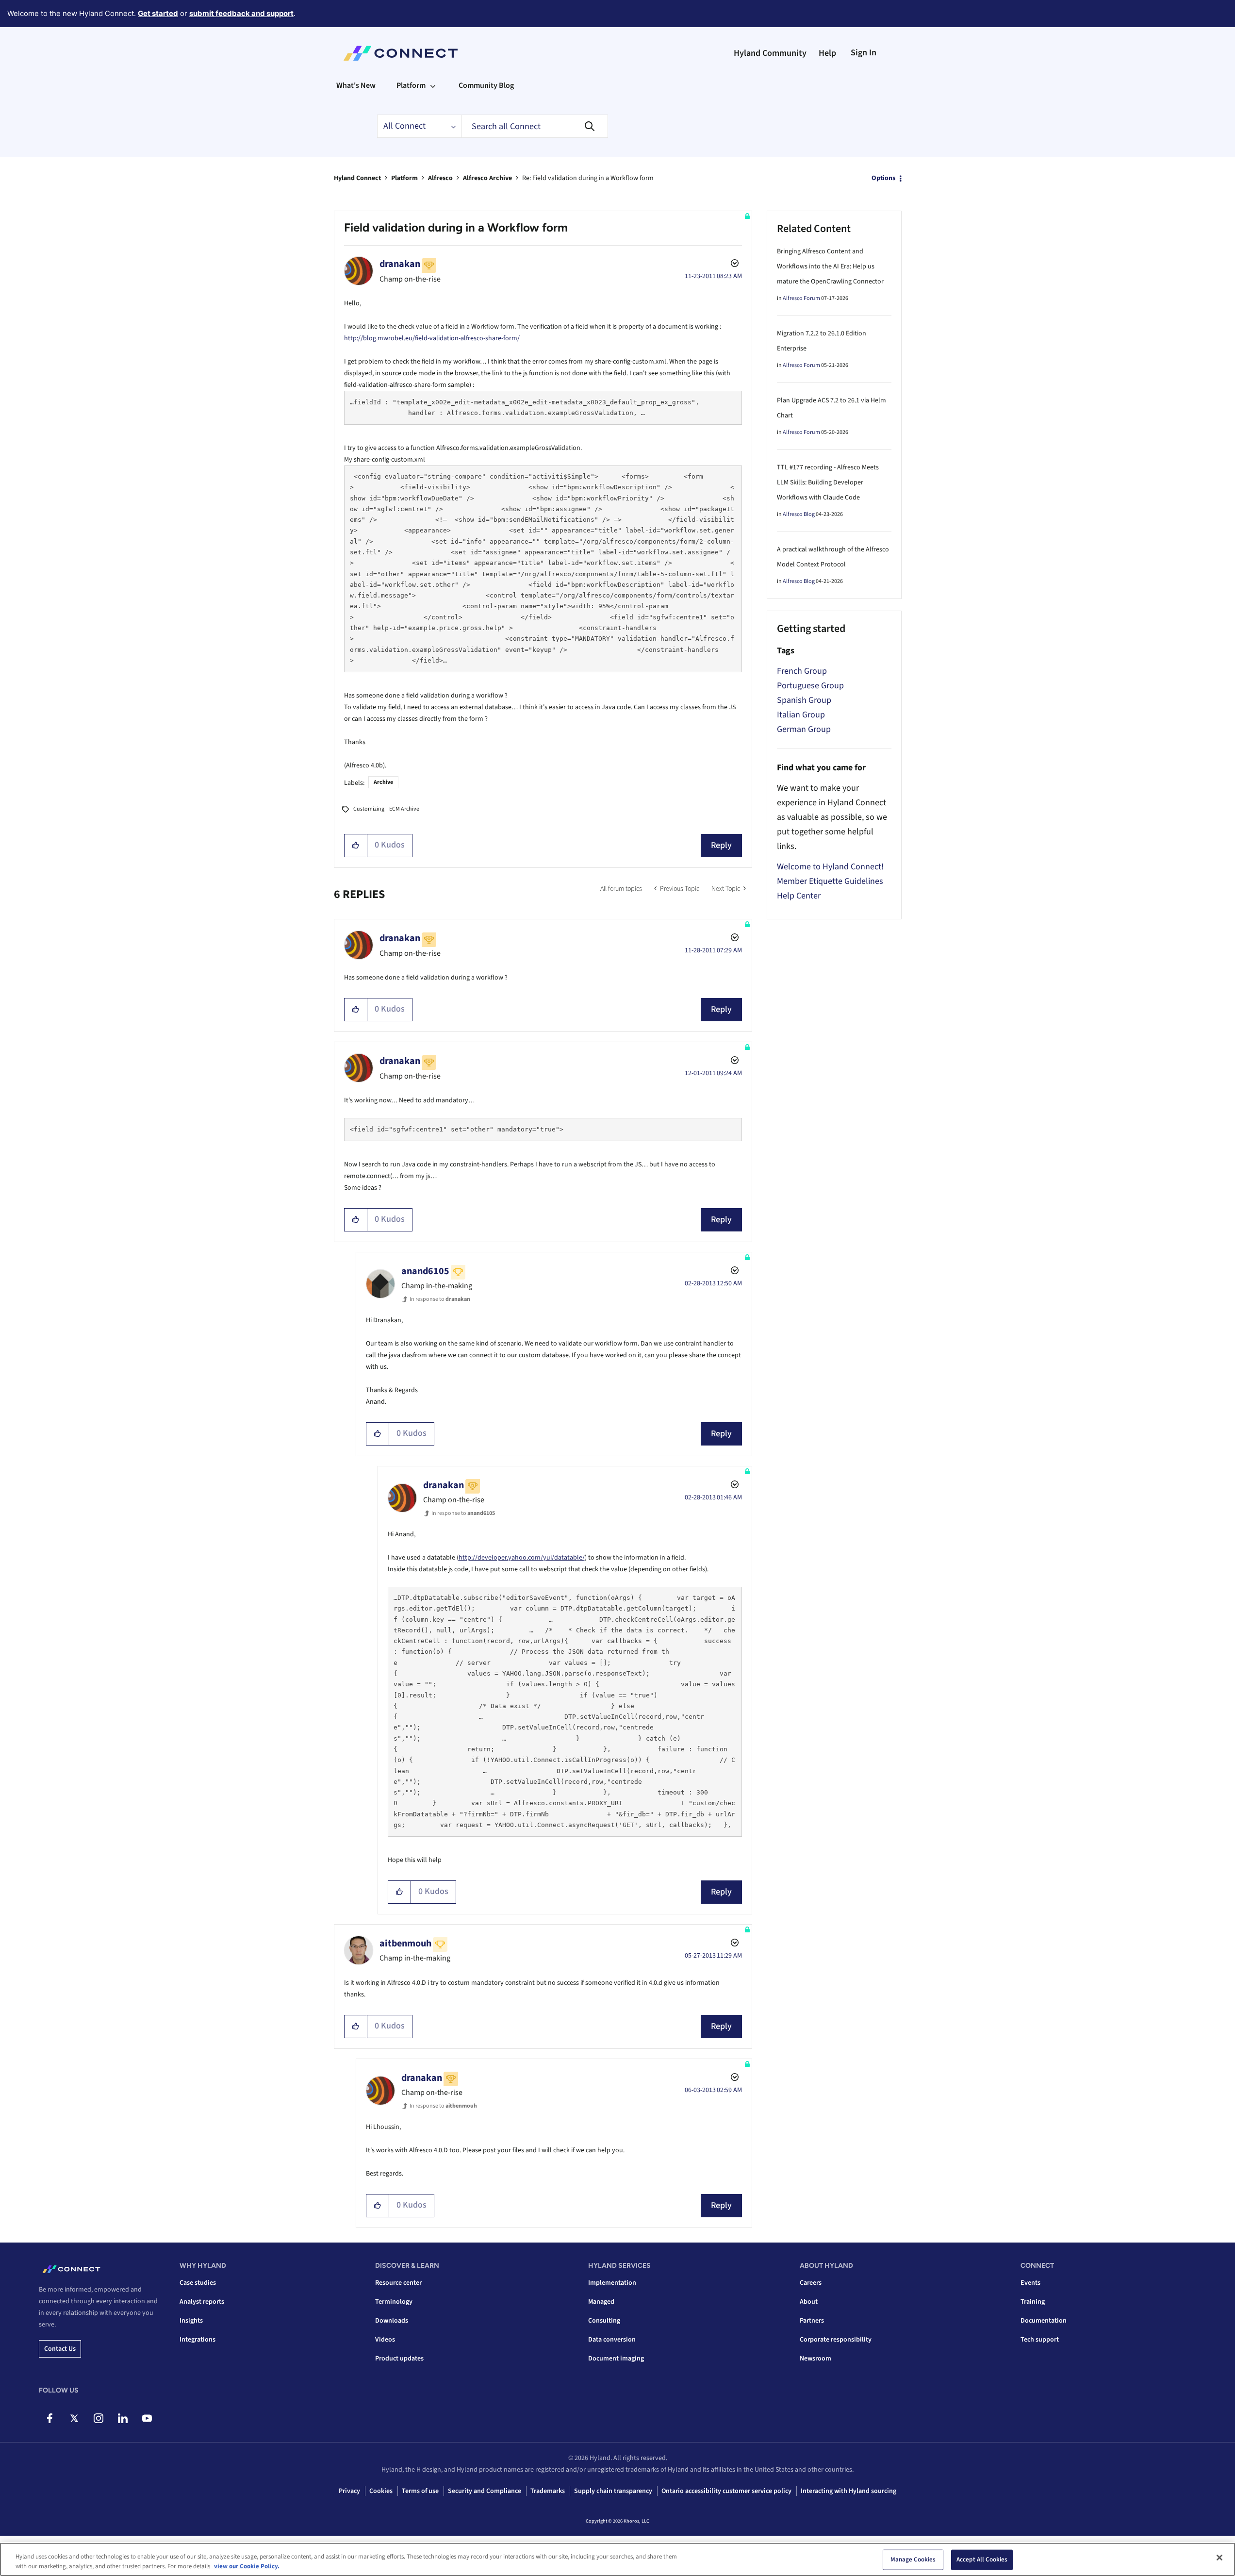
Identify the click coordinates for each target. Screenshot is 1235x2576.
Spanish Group (804, 700)
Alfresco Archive (487, 178)
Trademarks (548, 2491)
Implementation (612, 2283)
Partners (812, 2321)
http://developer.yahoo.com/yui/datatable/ (522, 1558)
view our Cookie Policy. (247, 2566)
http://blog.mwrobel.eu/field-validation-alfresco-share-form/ (432, 338)
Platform (404, 178)
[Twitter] (74, 2418)
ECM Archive (404, 809)
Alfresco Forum (801, 298)
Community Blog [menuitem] (486, 85)
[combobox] (535, 126)
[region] (617, 2559)
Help (827, 53)
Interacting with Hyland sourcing (848, 2491)
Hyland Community (770, 53)
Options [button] (883, 178)
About (809, 2302)
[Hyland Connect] (401, 53)
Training (1033, 2302)
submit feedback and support (241, 13)
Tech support (1040, 2340)
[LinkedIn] (123, 2418)
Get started (158, 13)
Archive (383, 782)
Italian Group (801, 715)
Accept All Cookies (982, 2559)
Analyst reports (202, 2302)
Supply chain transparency (613, 2491)
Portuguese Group (810, 686)
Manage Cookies (913, 2559)
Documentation (1044, 2321)
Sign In (864, 53)
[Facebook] (50, 2418)
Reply (721, 845)
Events (1030, 2283)
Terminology (394, 2302)
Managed (601, 2302)
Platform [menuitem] (411, 85)
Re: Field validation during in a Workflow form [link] (588, 178)
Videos (385, 2340)
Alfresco (440, 178)
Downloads (392, 2321)
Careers (811, 2283)
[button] (356, 846)
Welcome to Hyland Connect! (830, 867)
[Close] (1219, 2558)
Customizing (369, 809)
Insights (191, 2321)
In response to (440, 1299)
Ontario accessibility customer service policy (726, 2491)
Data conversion (612, 2340)
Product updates (399, 2359)
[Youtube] (147, 2418)
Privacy (349, 2491)
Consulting (604, 2321)
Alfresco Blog (799, 514)
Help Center (799, 896)
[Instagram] (98, 2418)
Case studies (198, 2283)
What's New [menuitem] (356, 85)
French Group (802, 671)
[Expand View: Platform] (433, 85)
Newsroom (815, 2359)
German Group (804, 729)
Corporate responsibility (836, 2340)
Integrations (198, 2340)
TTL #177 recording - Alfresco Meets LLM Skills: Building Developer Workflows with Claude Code (828, 482)
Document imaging (616, 2359)
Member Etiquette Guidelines (830, 881)
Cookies (381, 2491)
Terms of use (420, 2491)
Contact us (60, 2349)
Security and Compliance (485, 2491)
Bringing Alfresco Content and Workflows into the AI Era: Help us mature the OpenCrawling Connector (830, 266)
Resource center (398, 2283)
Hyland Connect (357, 178)
